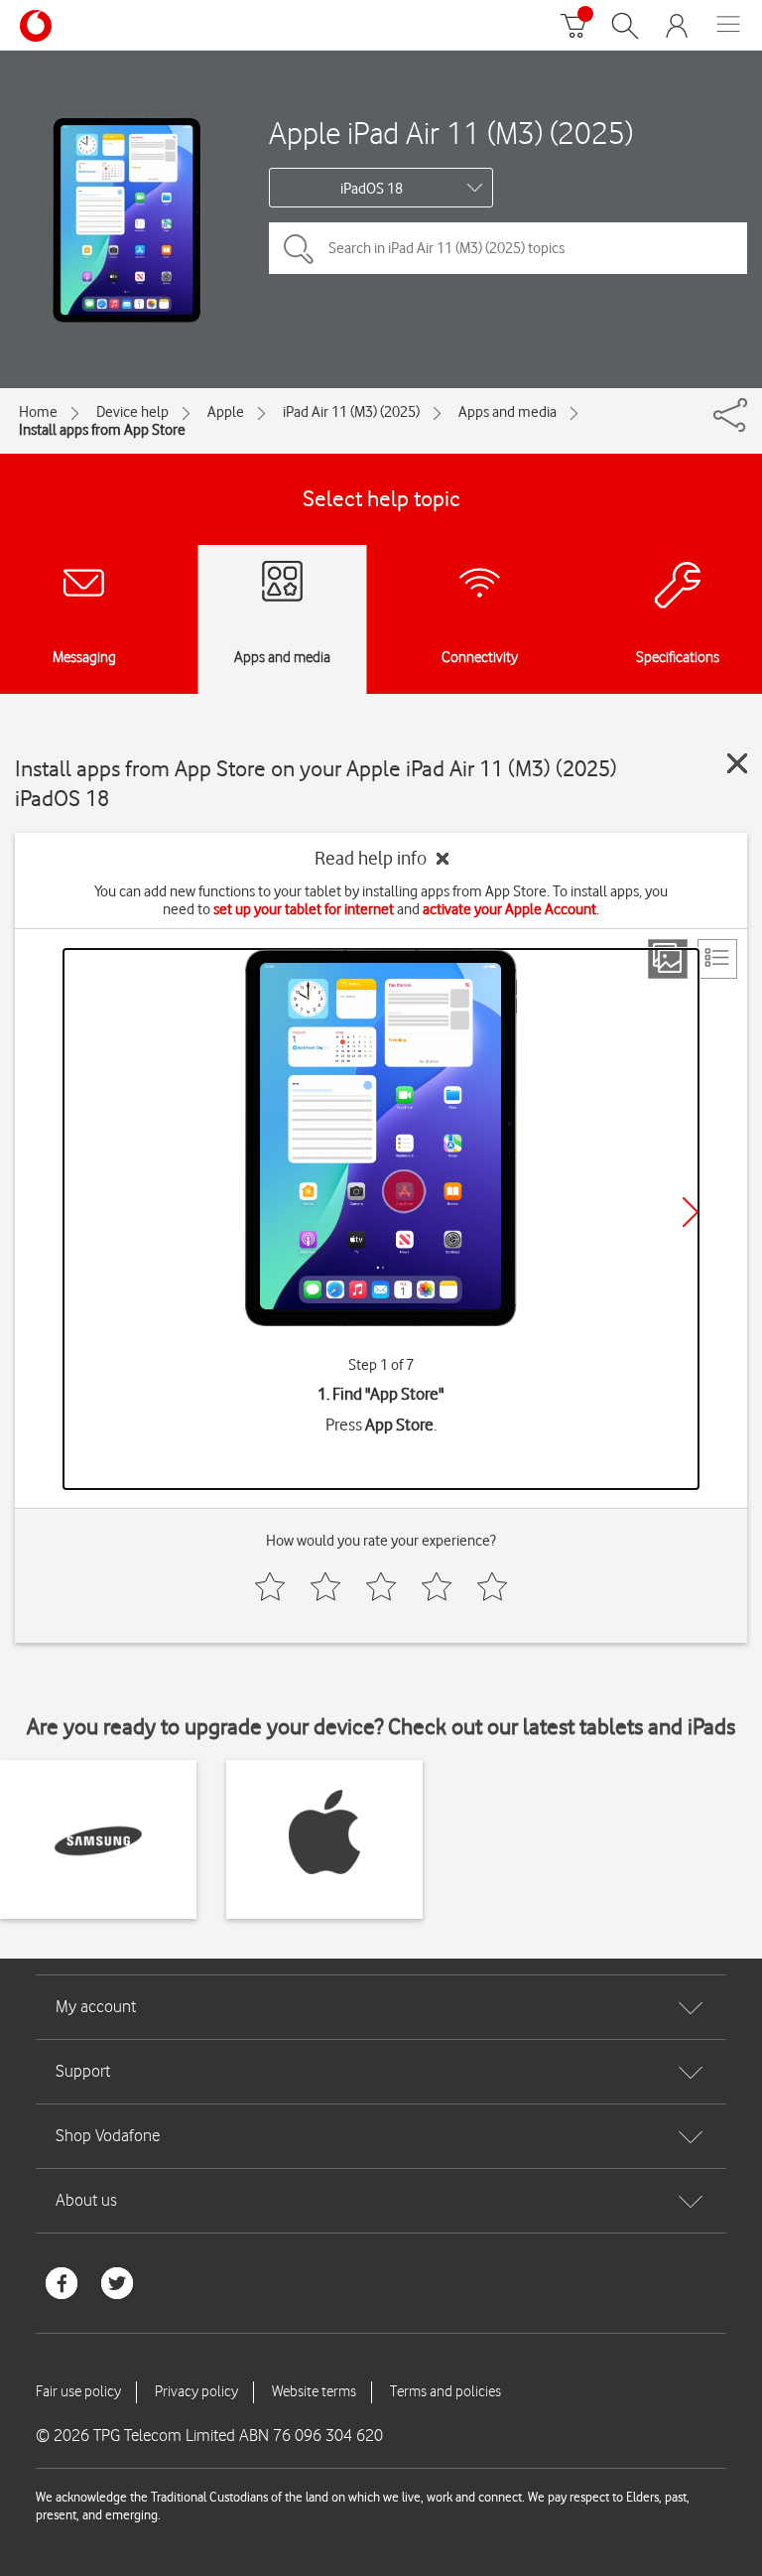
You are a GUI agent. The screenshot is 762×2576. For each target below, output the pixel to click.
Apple (226, 412)
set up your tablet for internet (304, 909)
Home (38, 412)
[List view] (717, 959)
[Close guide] (737, 763)
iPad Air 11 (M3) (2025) (351, 412)
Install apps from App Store (102, 430)
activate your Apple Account (509, 909)
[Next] (691, 1212)
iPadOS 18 (372, 189)
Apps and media (508, 412)
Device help (132, 412)
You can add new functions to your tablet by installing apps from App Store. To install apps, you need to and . (381, 900)
